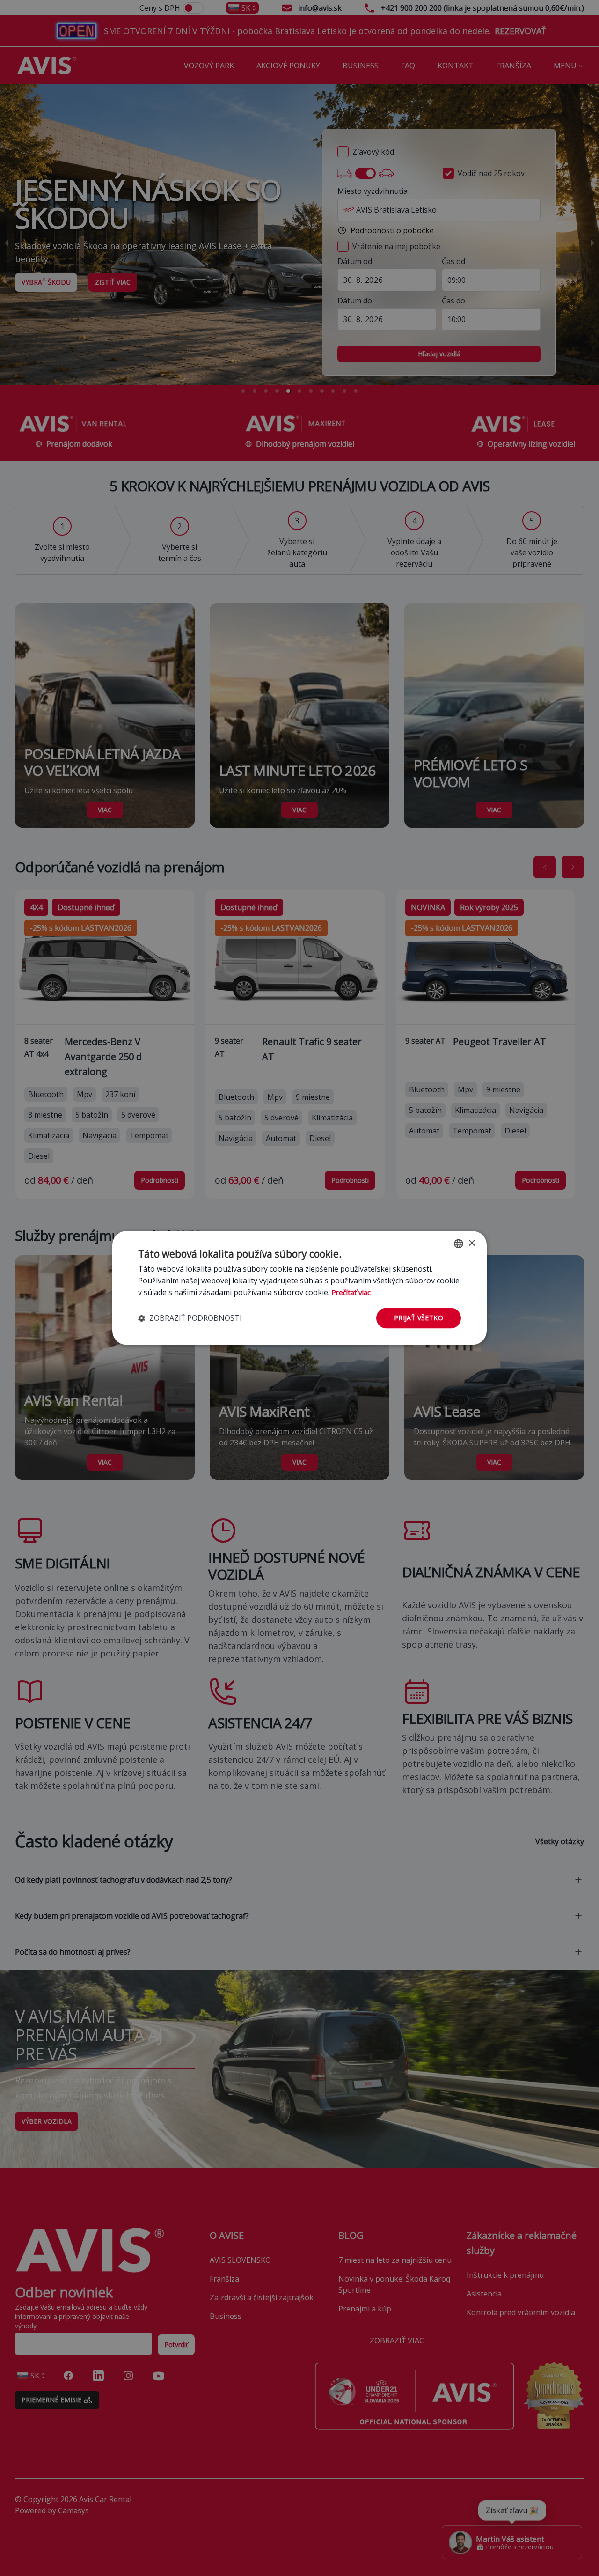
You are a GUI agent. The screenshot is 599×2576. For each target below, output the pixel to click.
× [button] (471, 1243)
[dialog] (299, 1288)
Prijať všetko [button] (419, 1318)
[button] (190, 1318)
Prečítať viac (351, 1292)
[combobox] (459, 1244)
